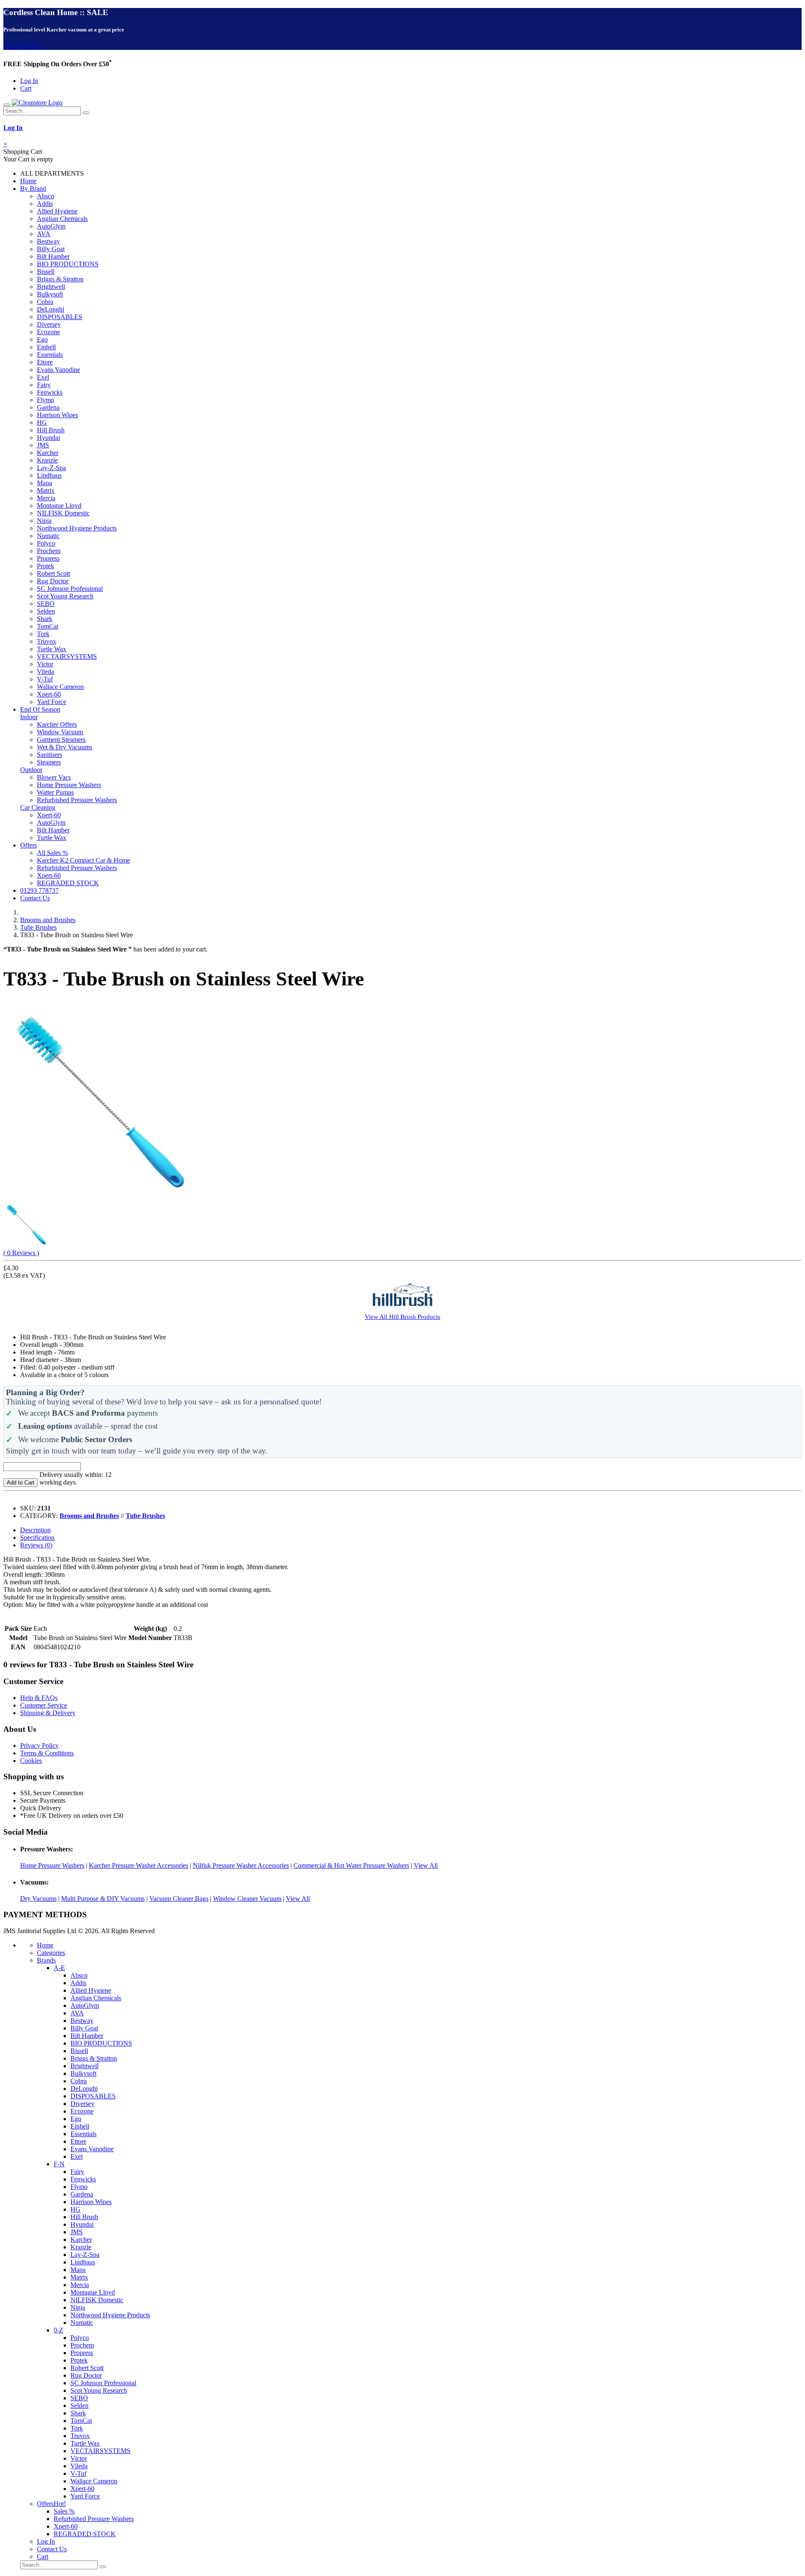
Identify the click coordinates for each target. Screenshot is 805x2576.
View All (426, 1865)
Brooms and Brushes (48, 920)
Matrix (46, 490)
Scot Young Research (65, 596)
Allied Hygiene (57, 211)
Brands (46, 1960)
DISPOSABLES (60, 317)
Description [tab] (35, 1530)
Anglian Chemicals (62, 219)
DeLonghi (51, 309)
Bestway (48, 241)
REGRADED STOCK (68, 883)
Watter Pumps (55, 792)
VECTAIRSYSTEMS (67, 656)
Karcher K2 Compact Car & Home (83, 860)
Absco (45, 196)
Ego (42, 339)
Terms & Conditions (47, 1753)
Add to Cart (21, 1483)
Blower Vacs (54, 777)
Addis (45, 204)
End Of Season (40, 709)
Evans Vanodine (58, 370)
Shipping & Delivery (48, 1713)
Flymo (45, 400)
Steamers (49, 762)
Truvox (47, 641)
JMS (43, 445)
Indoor (29, 717)
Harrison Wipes (57, 415)
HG (42, 422)
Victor (45, 664)
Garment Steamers (61, 740)
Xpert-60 (49, 694)
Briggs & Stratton (60, 279)
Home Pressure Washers (69, 785)
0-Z (58, 2330)
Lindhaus (49, 475)
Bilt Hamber (53, 256)
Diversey (49, 324)
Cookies (31, 1761)
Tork (43, 634)
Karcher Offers (57, 724)
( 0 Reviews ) (21, 1253)
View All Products (402, 1317)
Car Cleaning (38, 807)
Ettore (45, 362)
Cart (26, 88)
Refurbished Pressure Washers (77, 800)
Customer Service (44, 1705)
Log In (29, 81)
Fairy (44, 385)
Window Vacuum (60, 732)
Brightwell (51, 287)
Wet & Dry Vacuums (65, 747)
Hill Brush (51, 430)
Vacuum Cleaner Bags (179, 1899)
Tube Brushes (38, 927)
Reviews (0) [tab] (36, 1545)
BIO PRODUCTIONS (68, 264)
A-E (59, 1968)
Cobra (45, 302)
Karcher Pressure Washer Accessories (139, 1865)
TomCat (48, 626)
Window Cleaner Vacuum (247, 1899)
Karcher (48, 453)
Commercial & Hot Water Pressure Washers (351, 1865)
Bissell (46, 272)
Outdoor (31, 770)
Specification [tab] (37, 1538)
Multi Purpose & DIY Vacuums (103, 1899)
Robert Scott (53, 573)
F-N (59, 2164)
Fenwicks (50, 392)
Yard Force (52, 702)
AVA (44, 234)
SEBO (46, 604)
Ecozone (48, 332)
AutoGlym (51, 226)
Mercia (46, 498)
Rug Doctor (53, 581)
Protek (45, 566)
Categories (51, 1953)
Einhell (46, 347)
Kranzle (47, 460)
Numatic (48, 536)
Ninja (44, 521)
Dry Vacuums (38, 1899)
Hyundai (48, 438)
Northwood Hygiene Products (77, 528)
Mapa (44, 483)
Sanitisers (49, 755)
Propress (48, 558)
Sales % (64, 2511)
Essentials (50, 355)
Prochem (49, 551)
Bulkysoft (50, 294)
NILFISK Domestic (63, 513)
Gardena (48, 407)
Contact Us (35, 898)
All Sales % (52, 853)
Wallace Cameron (60, 687)
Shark (45, 619)
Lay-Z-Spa (51, 468)
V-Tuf (45, 679)
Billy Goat (51, 249)
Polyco (46, 543)
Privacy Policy (39, 1745)
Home (28, 181)
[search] (86, 113)
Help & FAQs (39, 1698)
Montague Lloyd (59, 506)
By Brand (33, 188)
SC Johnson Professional (70, 589)
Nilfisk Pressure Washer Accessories (241, 1865)
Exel (43, 377)
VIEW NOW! (22, 46)
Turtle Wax (52, 649)
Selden (46, 611)
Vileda (45, 672)
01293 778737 (39, 890)
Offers (29, 845)
